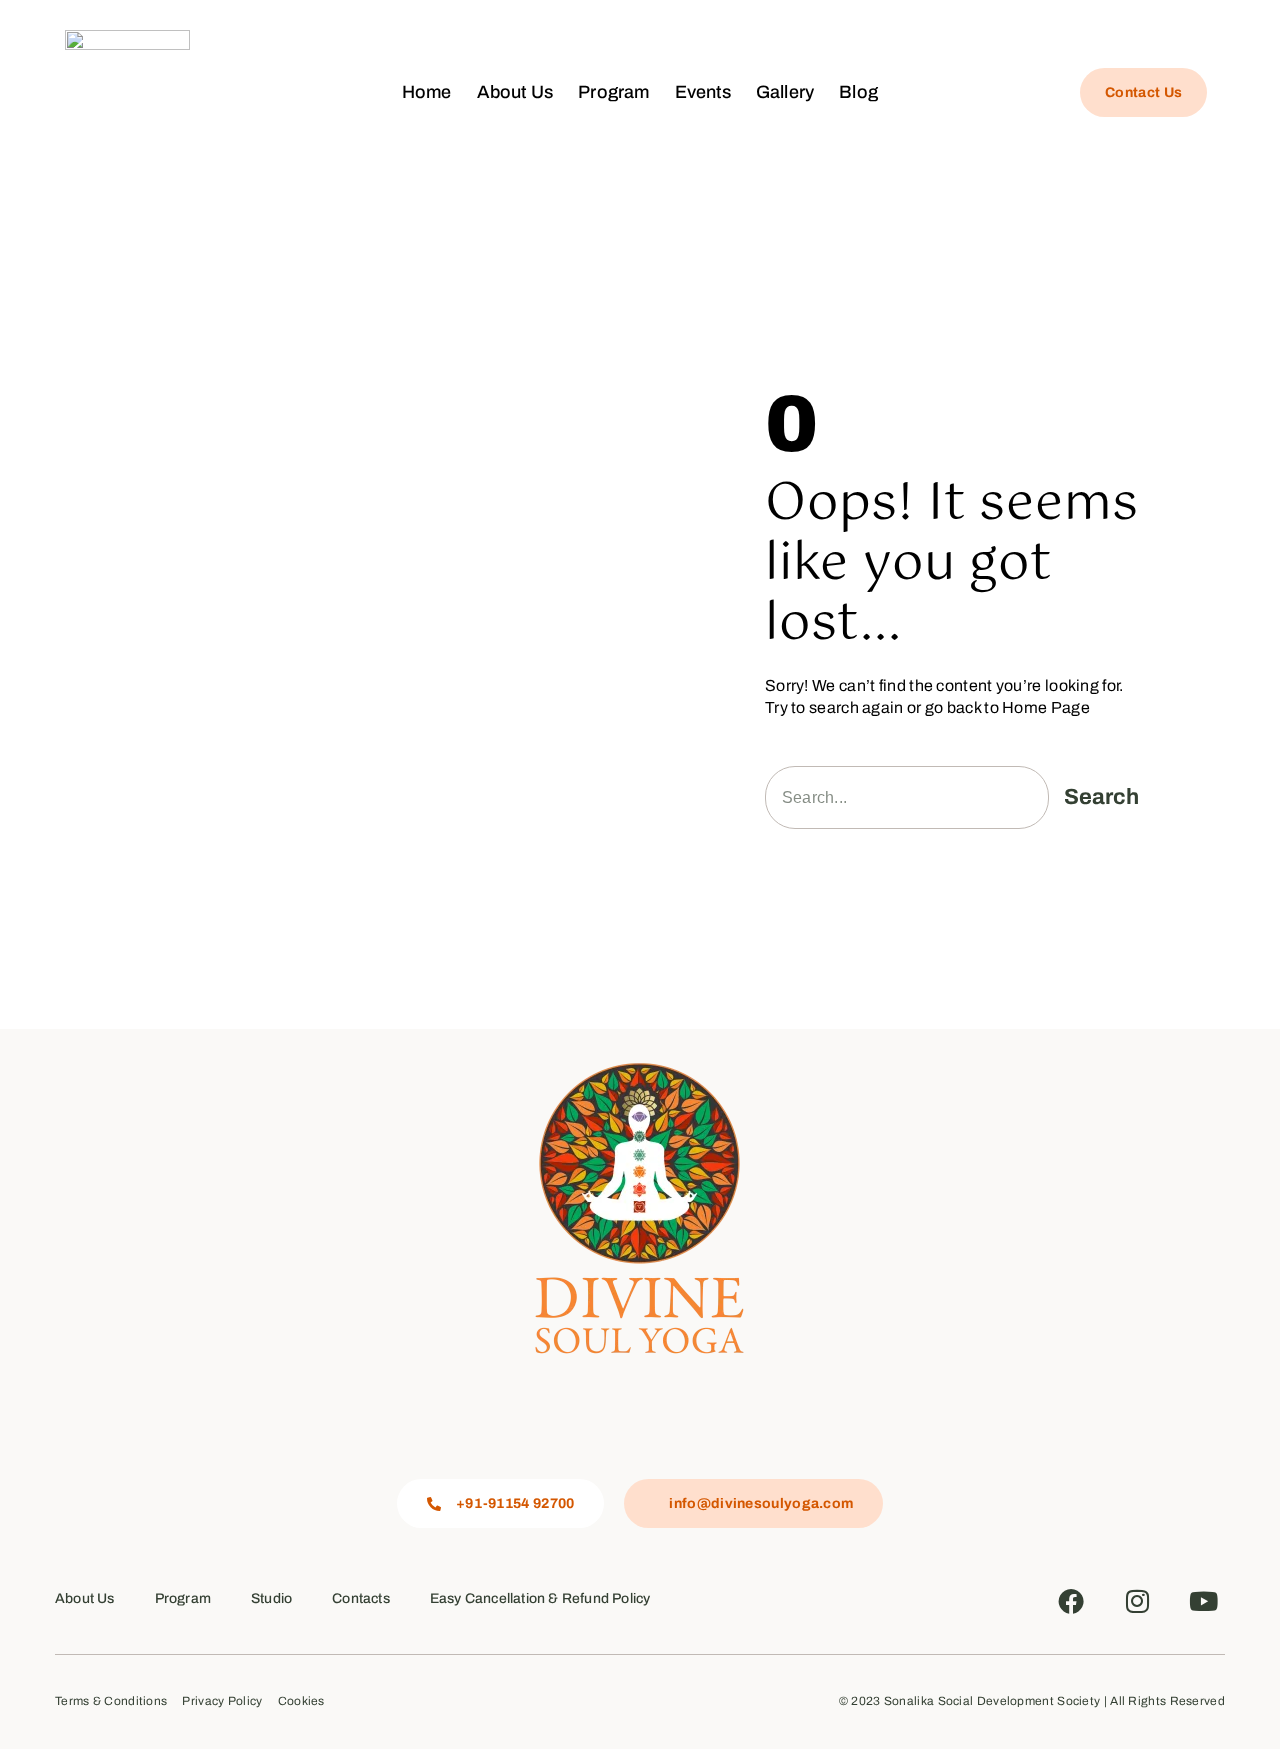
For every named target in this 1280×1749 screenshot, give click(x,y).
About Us (515, 92)
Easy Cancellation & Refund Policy (540, 1598)
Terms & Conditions (111, 1701)
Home (427, 92)
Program (613, 92)
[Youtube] (1204, 1601)
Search (1101, 797)
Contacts (361, 1598)
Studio (271, 1598)
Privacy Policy (222, 1701)
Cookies (301, 1701)
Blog (858, 92)
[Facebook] (1071, 1601)
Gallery (785, 92)
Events (703, 92)
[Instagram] (1138, 1601)
